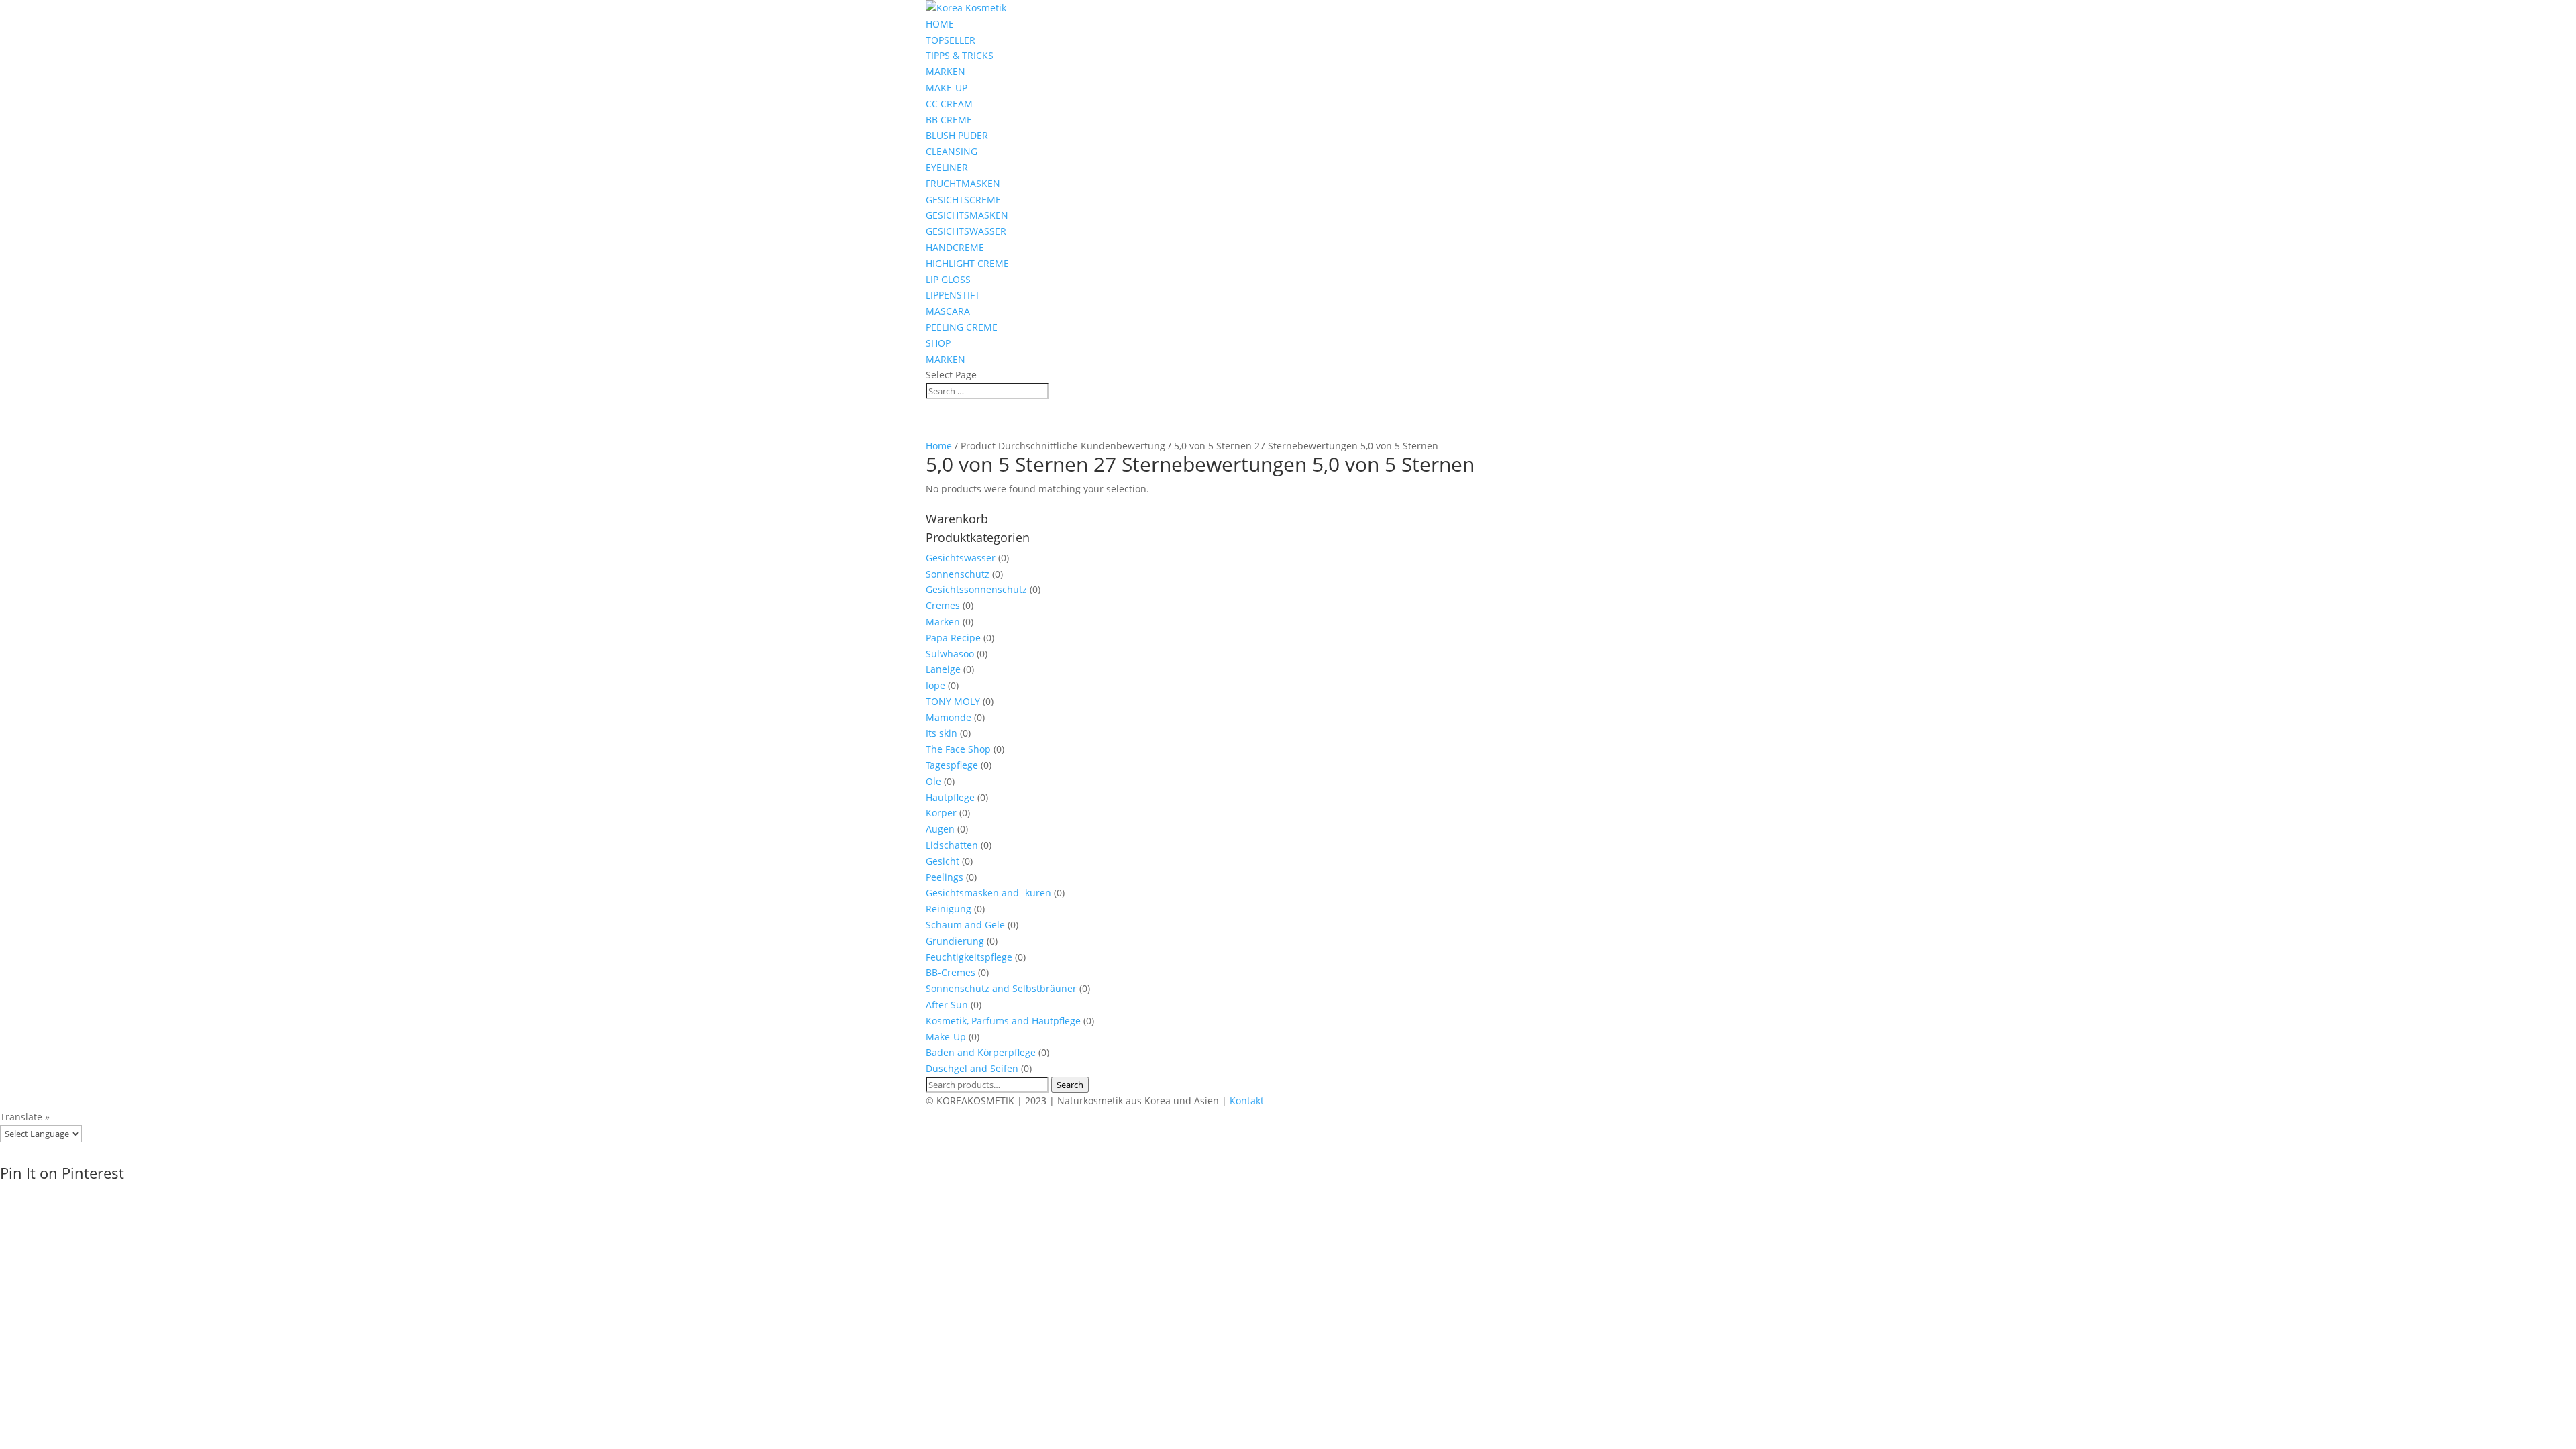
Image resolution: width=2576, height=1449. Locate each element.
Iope (935, 685)
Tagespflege (952, 765)
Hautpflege (950, 797)
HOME (940, 24)
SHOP (938, 343)
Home (939, 446)
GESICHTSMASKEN (967, 215)
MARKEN (946, 71)
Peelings (945, 877)
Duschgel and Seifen (972, 1068)
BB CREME (949, 120)
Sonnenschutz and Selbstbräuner (1001, 988)
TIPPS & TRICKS (960, 55)
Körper (941, 813)
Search (1070, 1085)
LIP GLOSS (948, 279)
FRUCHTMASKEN (963, 183)
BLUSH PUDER (957, 135)
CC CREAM (949, 104)
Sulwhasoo (950, 654)
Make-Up (946, 1037)
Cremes (943, 605)
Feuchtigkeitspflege (969, 957)
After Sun (947, 1005)
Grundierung (955, 941)
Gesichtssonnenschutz (976, 589)
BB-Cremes (951, 972)
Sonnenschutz (958, 574)
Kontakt (1247, 1101)
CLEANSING (952, 151)
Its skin (942, 733)
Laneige (943, 669)
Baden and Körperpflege (981, 1052)
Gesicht (943, 861)
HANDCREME (955, 247)
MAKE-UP (947, 88)
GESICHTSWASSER (966, 231)
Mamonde (949, 717)
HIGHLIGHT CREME (967, 263)
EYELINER (947, 167)
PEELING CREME (962, 327)
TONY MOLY (953, 701)
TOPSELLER (951, 40)
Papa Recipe (953, 638)
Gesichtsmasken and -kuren (988, 893)
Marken (943, 622)
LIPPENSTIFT (953, 295)
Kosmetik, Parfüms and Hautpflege (1003, 1021)
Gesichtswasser (961, 558)
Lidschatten (952, 845)
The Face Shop (958, 749)
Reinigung (949, 909)
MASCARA (948, 311)
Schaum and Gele (965, 925)
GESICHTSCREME (963, 200)
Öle (933, 781)
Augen (940, 829)
